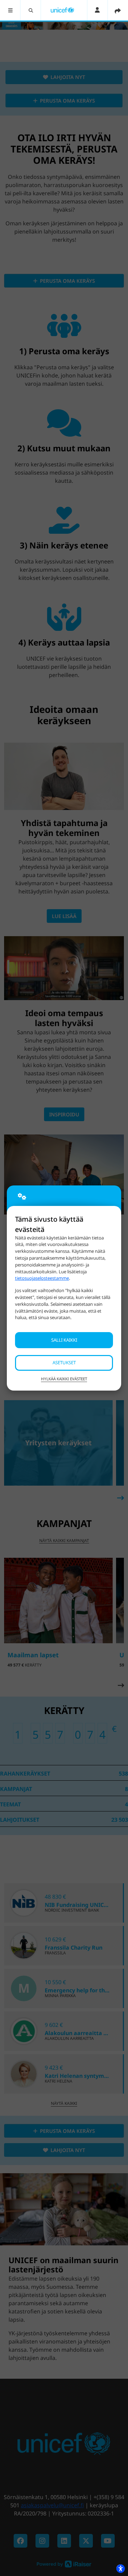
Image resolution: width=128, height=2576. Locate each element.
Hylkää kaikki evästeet (64, 1379)
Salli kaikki (64, 1340)
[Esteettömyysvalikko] (120, 2568)
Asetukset (64, 1363)
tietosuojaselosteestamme (42, 1278)
